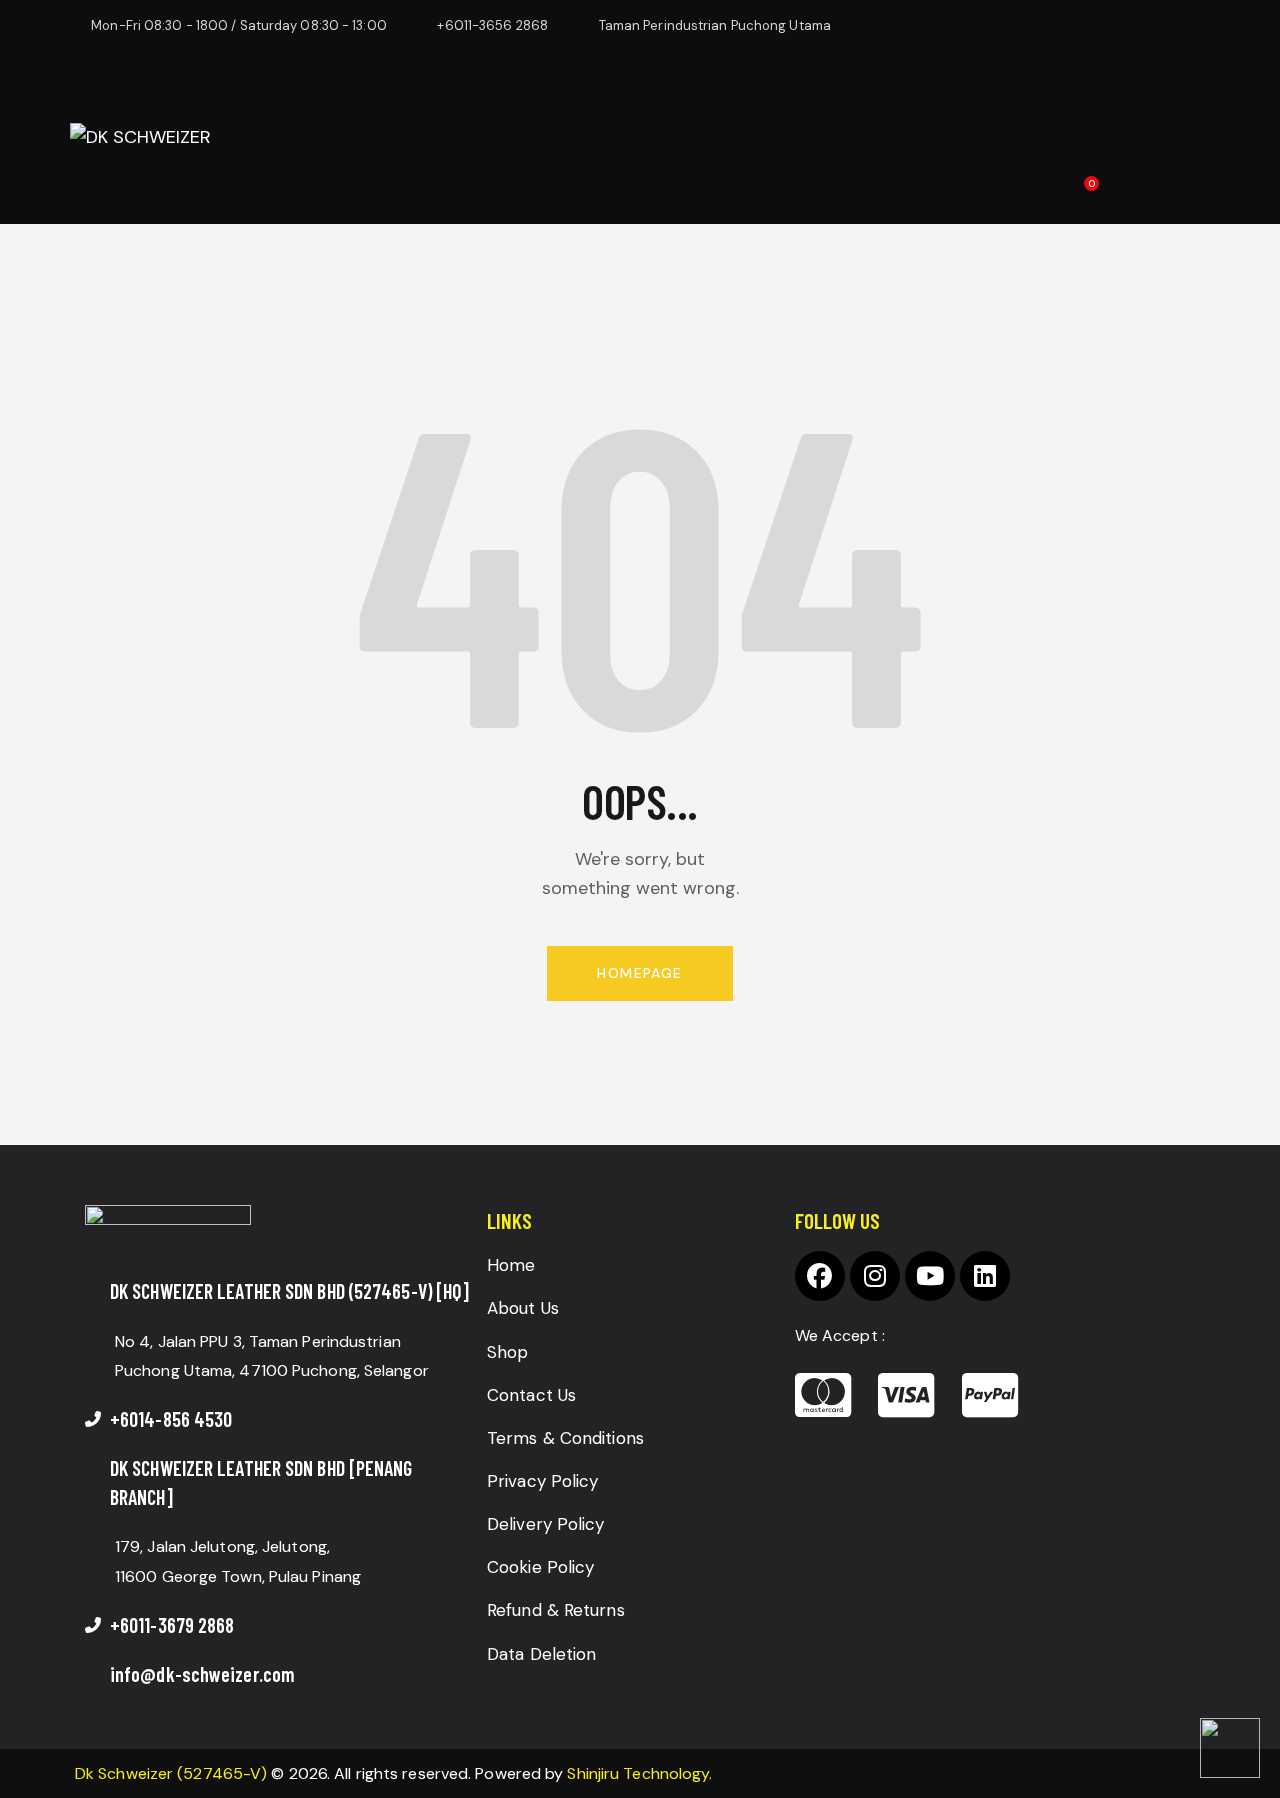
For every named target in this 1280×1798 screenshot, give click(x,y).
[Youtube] (930, 1276)
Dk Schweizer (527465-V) (171, 1773)
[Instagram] (875, 1276)
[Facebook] (820, 1276)
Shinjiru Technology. (639, 1773)
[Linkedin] (985, 1276)
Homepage (639, 973)
